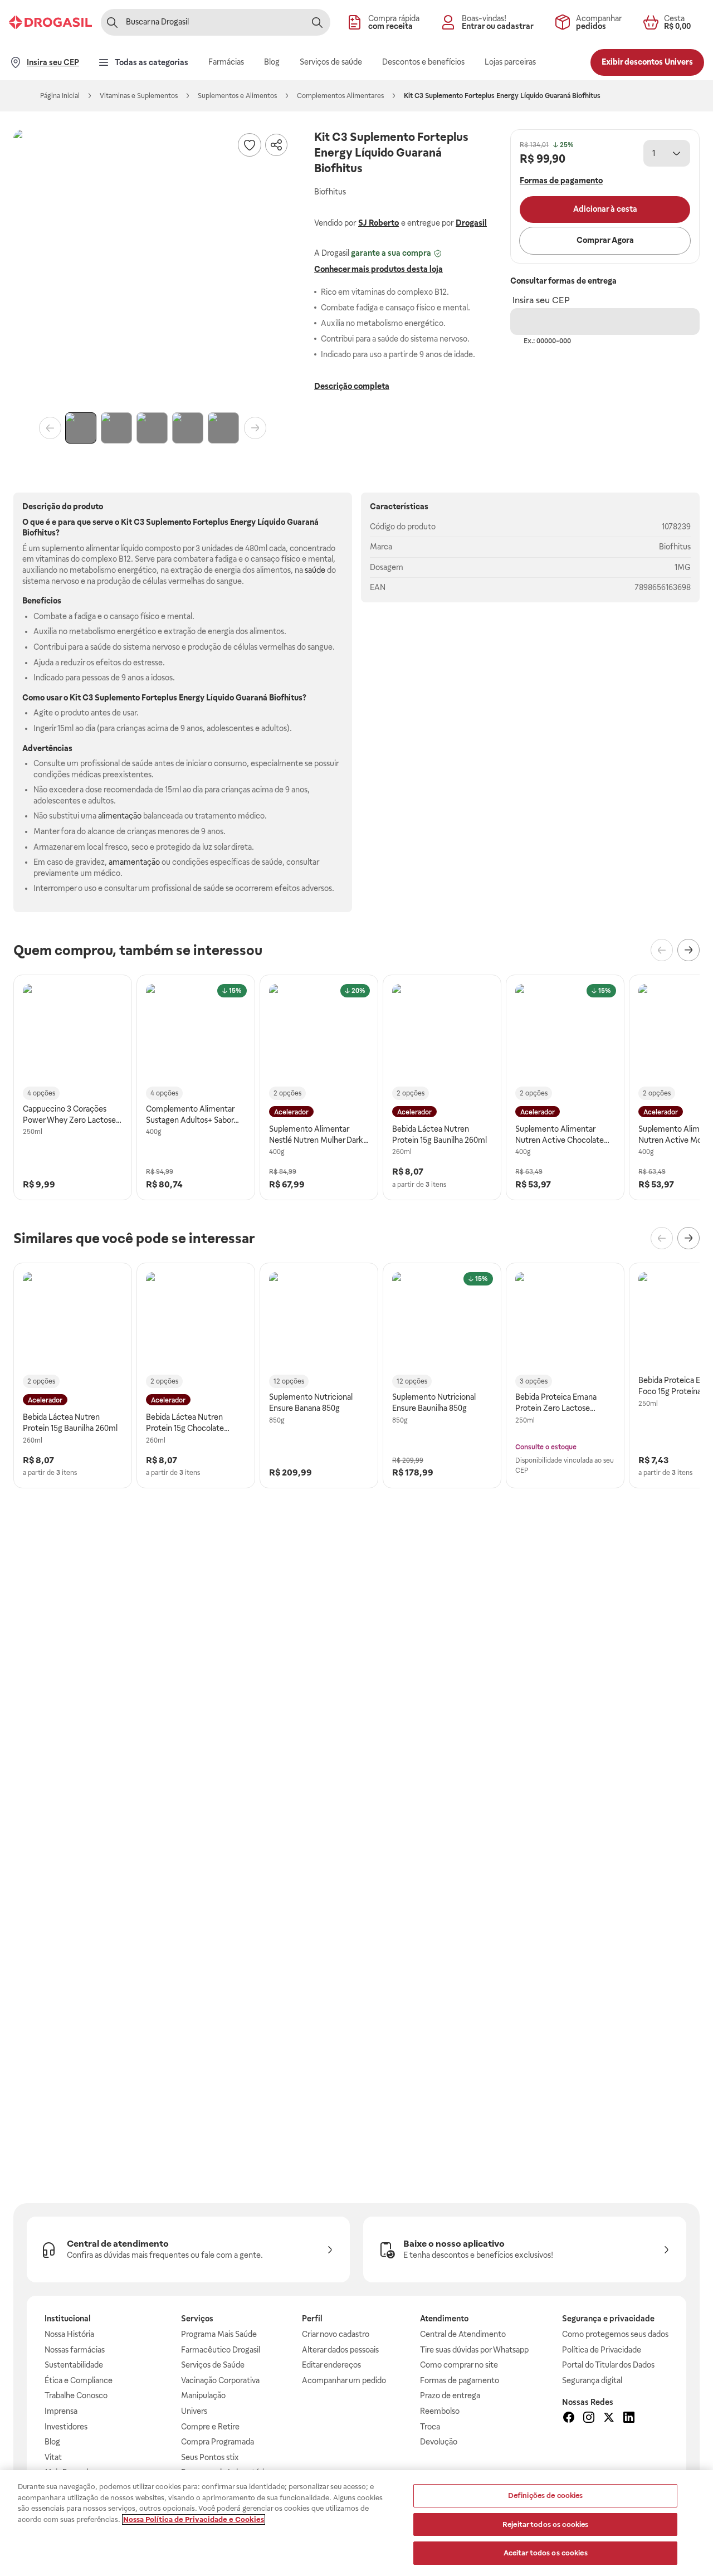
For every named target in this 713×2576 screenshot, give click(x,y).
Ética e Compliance (79, 2380)
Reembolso (440, 2411)
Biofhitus (675, 547)
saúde (315, 570)
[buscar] (317, 22)
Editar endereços (331, 2365)
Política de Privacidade (602, 2350)
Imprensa (61, 2411)
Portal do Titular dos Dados (608, 2365)
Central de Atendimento (463, 2334)
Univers (194, 2411)
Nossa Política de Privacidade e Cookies (194, 2519)
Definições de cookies (546, 2495)
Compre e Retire (210, 2427)
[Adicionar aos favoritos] (250, 145)
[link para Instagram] (589, 2419)
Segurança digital (592, 2380)
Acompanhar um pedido (344, 2380)
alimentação (120, 816)
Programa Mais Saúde (219, 2334)
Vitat (53, 2457)
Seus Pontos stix (210, 2457)
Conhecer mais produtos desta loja (379, 269)
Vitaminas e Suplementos (139, 96)
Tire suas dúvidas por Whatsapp (474, 2350)
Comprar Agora (605, 240)
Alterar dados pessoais (340, 2350)
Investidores (66, 2427)
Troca (430, 2427)
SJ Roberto (379, 223)
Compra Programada (218, 2442)
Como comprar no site (459, 2365)
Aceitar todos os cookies (546, 2553)
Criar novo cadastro (336, 2334)
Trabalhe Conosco (76, 2395)
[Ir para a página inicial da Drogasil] (50, 22)
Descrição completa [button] (352, 386)
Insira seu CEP (541, 300)
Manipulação (203, 2395)
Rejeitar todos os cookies (545, 2524)
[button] (153, 269)
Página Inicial (60, 96)
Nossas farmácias (75, 2350)
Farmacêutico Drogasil (221, 2350)
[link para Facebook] (569, 2419)
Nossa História (69, 2334)
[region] (356, 2523)
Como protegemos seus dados (615, 2334)
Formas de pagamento (460, 2380)
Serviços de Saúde (213, 2365)
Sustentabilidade (74, 2365)
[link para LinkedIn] (629, 2419)
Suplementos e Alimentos (237, 96)
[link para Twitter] (609, 2419)
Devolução (439, 2442)
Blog (52, 2442)
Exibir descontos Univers (647, 62)
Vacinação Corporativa (220, 2380)
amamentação (134, 862)
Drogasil (471, 223)
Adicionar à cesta (605, 209)
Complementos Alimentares (340, 96)
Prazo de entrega (450, 2395)
